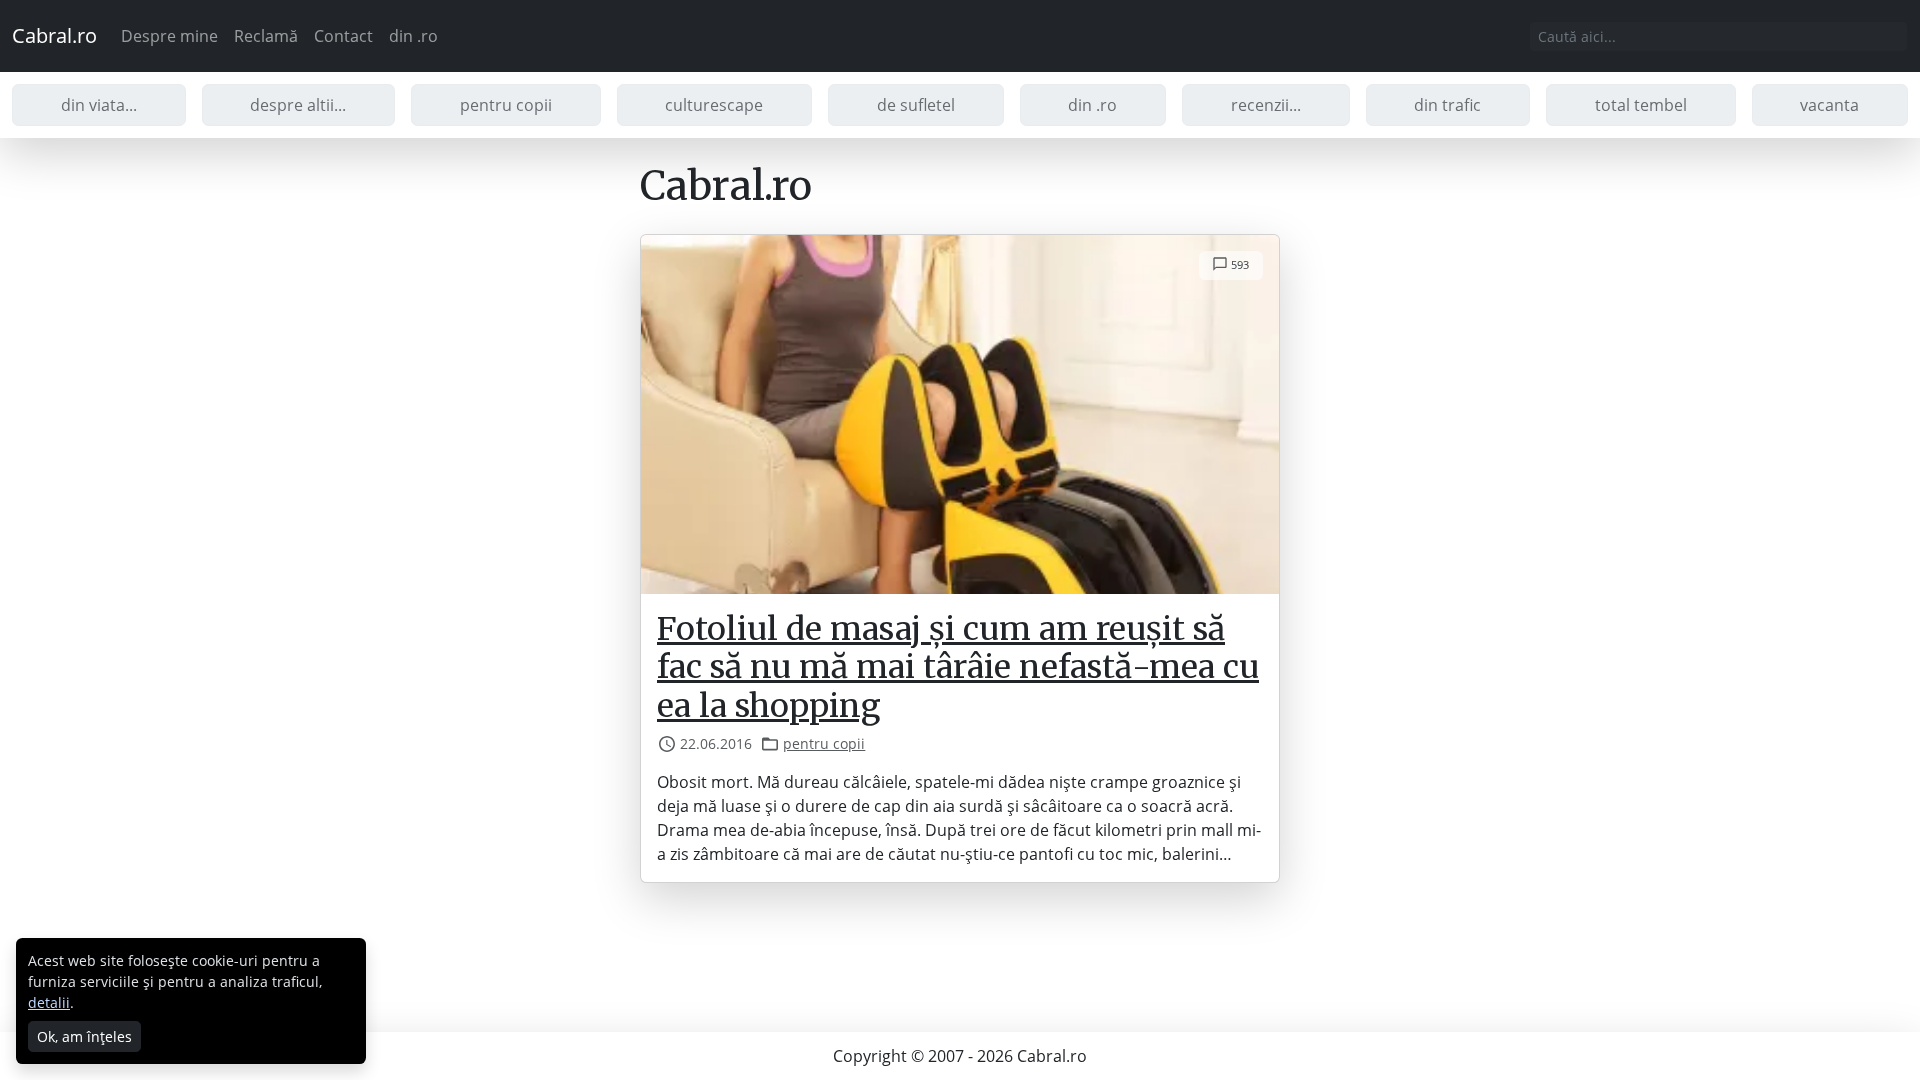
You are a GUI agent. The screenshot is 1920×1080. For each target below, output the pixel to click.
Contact (343, 36)
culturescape (714, 105)
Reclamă (266, 36)
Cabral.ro (54, 35)
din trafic (1447, 105)
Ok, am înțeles (84, 1036)
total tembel (1641, 105)
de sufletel (916, 105)
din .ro (413, 36)
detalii (49, 1002)
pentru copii (506, 105)
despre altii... (298, 105)
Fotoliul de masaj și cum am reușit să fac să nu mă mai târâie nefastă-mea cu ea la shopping (958, 667)
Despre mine (169, 36)
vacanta (1829, 105)
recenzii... (1266, 105)
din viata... (99, 105)
